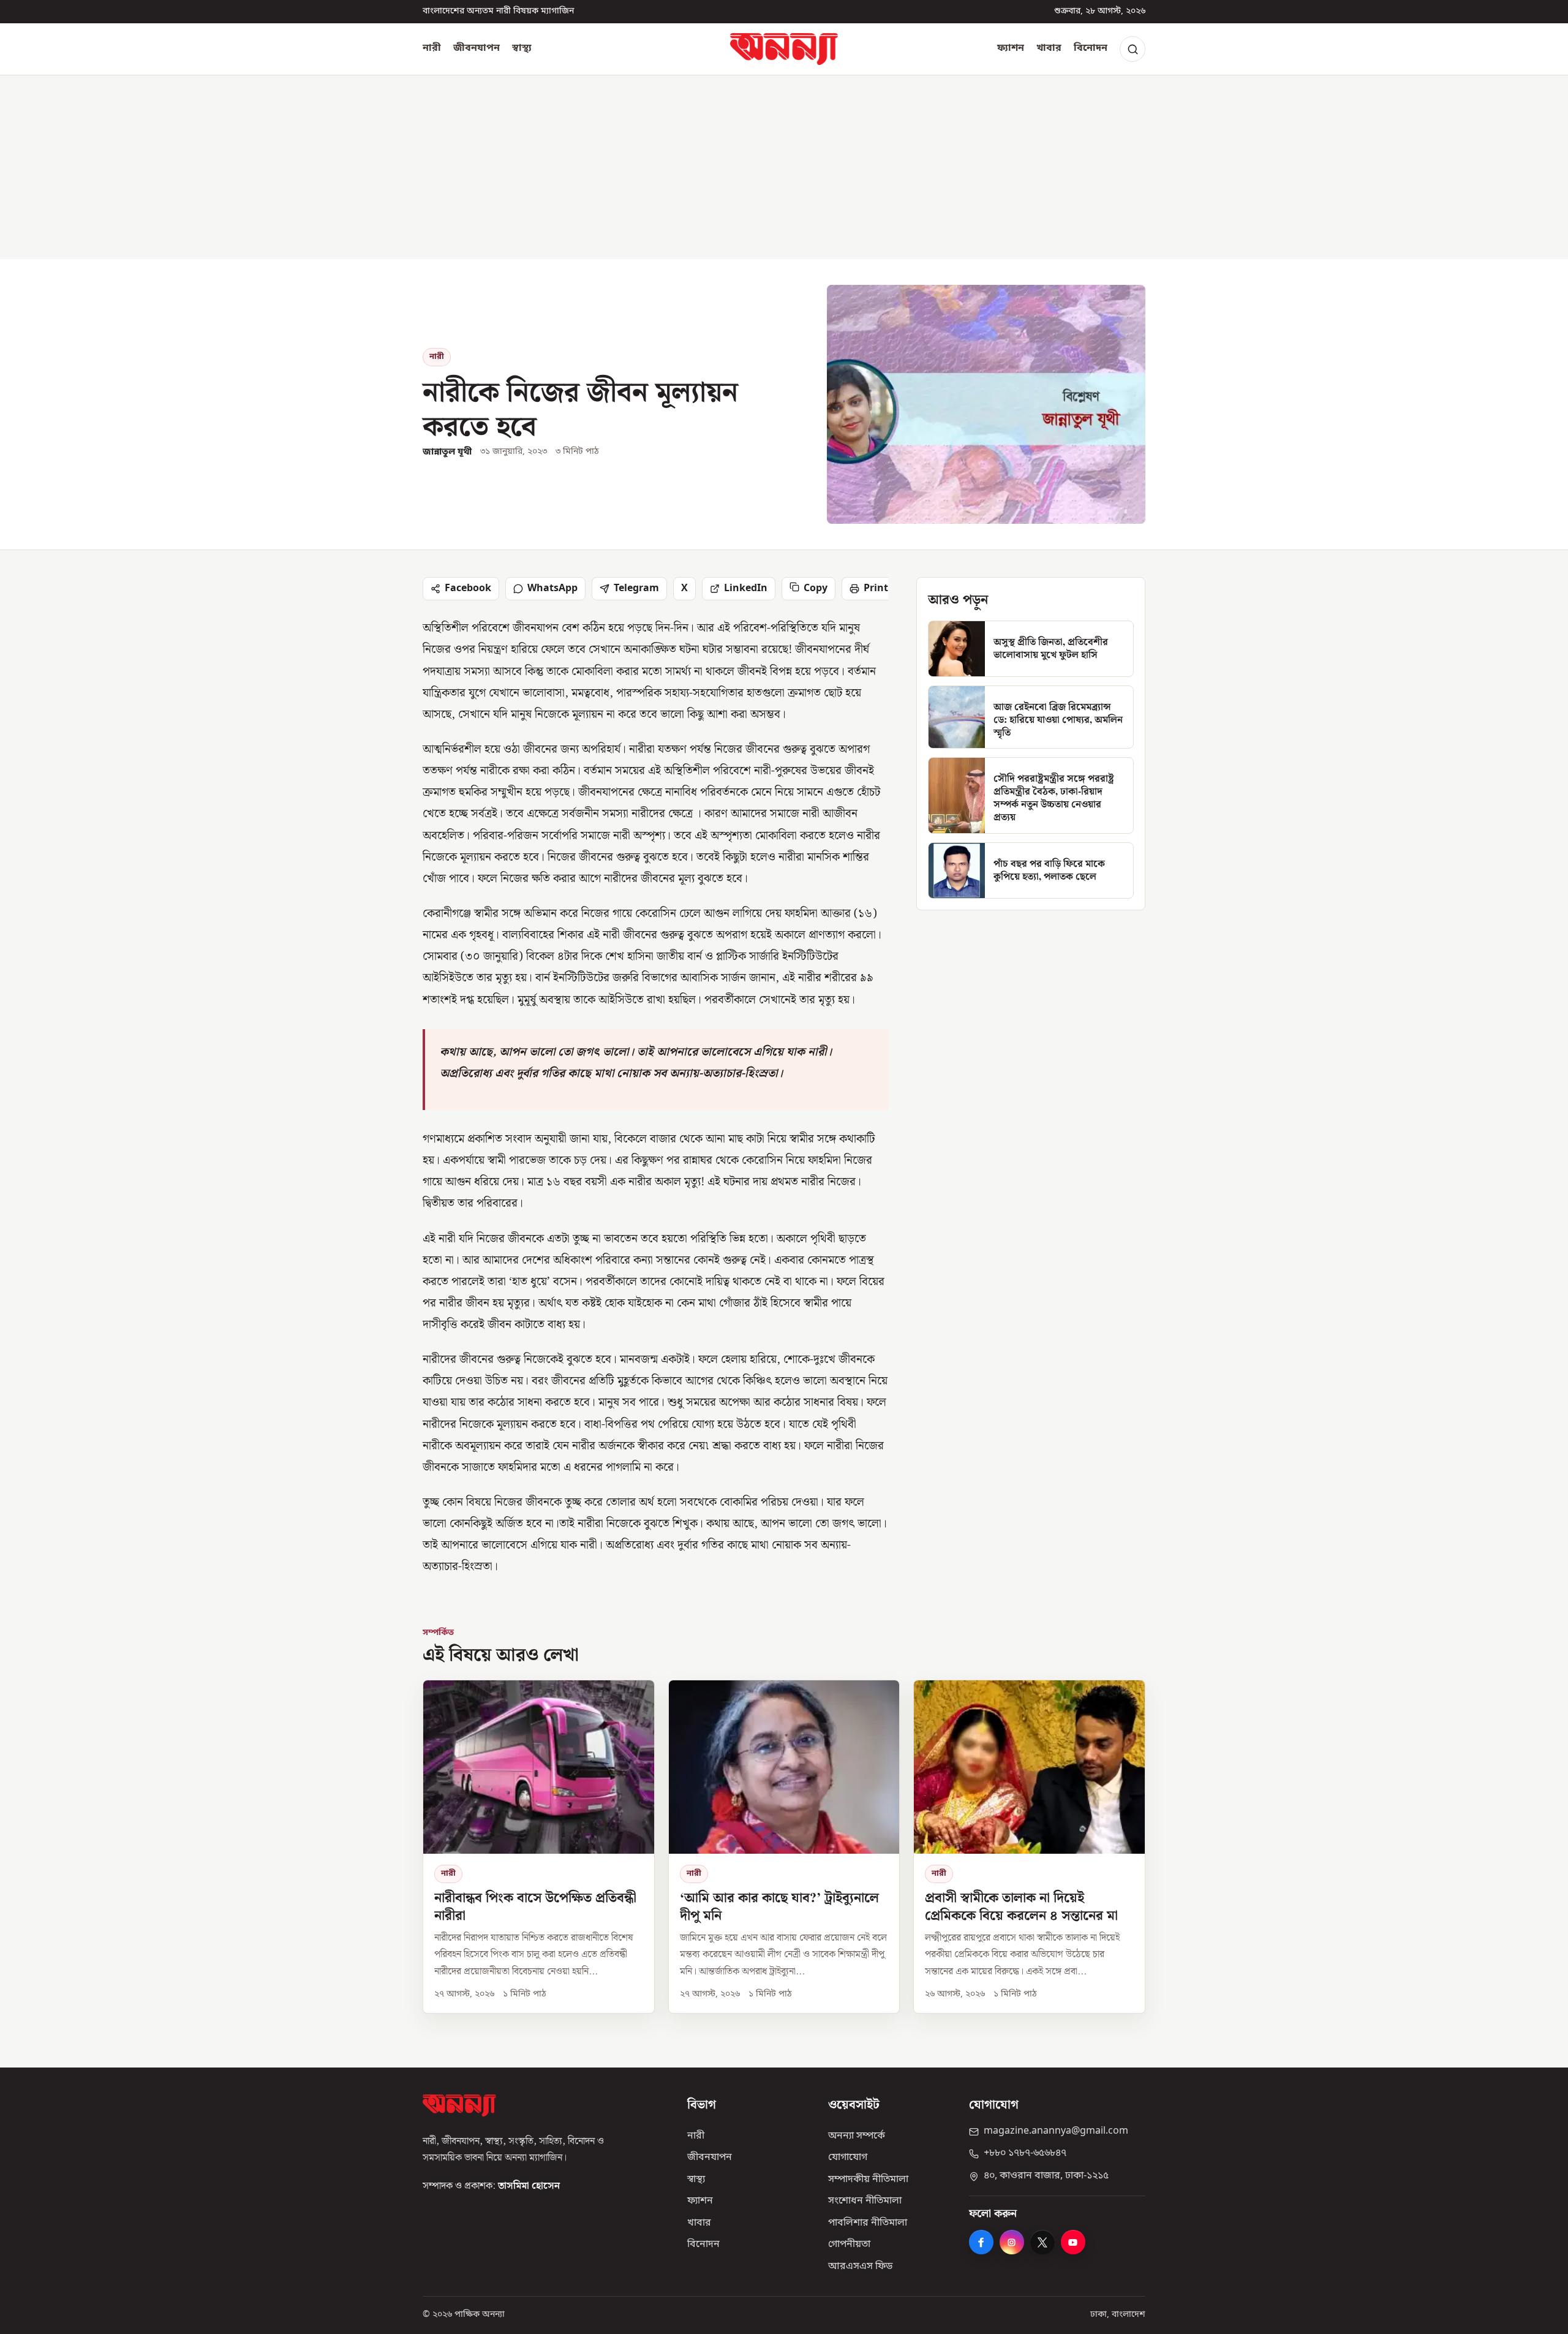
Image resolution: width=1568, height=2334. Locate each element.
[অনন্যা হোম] (784, 49)
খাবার (1049, 48)
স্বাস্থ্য (522, 48)
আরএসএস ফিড (860, 2267)
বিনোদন (1091, 48)
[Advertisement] (784, 167)
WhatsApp (552, 589)
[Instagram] (1012, 2242)
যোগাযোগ (848, 2158)
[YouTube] (1073, 2242)
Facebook (468, 589)
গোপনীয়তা (849, 2245)
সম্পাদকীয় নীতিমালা (868, 2180)
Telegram (636, 589)
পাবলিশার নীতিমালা (868, 2223)
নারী (432, 48)
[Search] (1133, 49)
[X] (1042, 2242)
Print (876, 589)
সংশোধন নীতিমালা (865, 2201)
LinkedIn (746, 589)
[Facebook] (981, 2242)
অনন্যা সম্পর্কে (857, 2136)
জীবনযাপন (477, 48)
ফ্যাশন (1011, 48)
